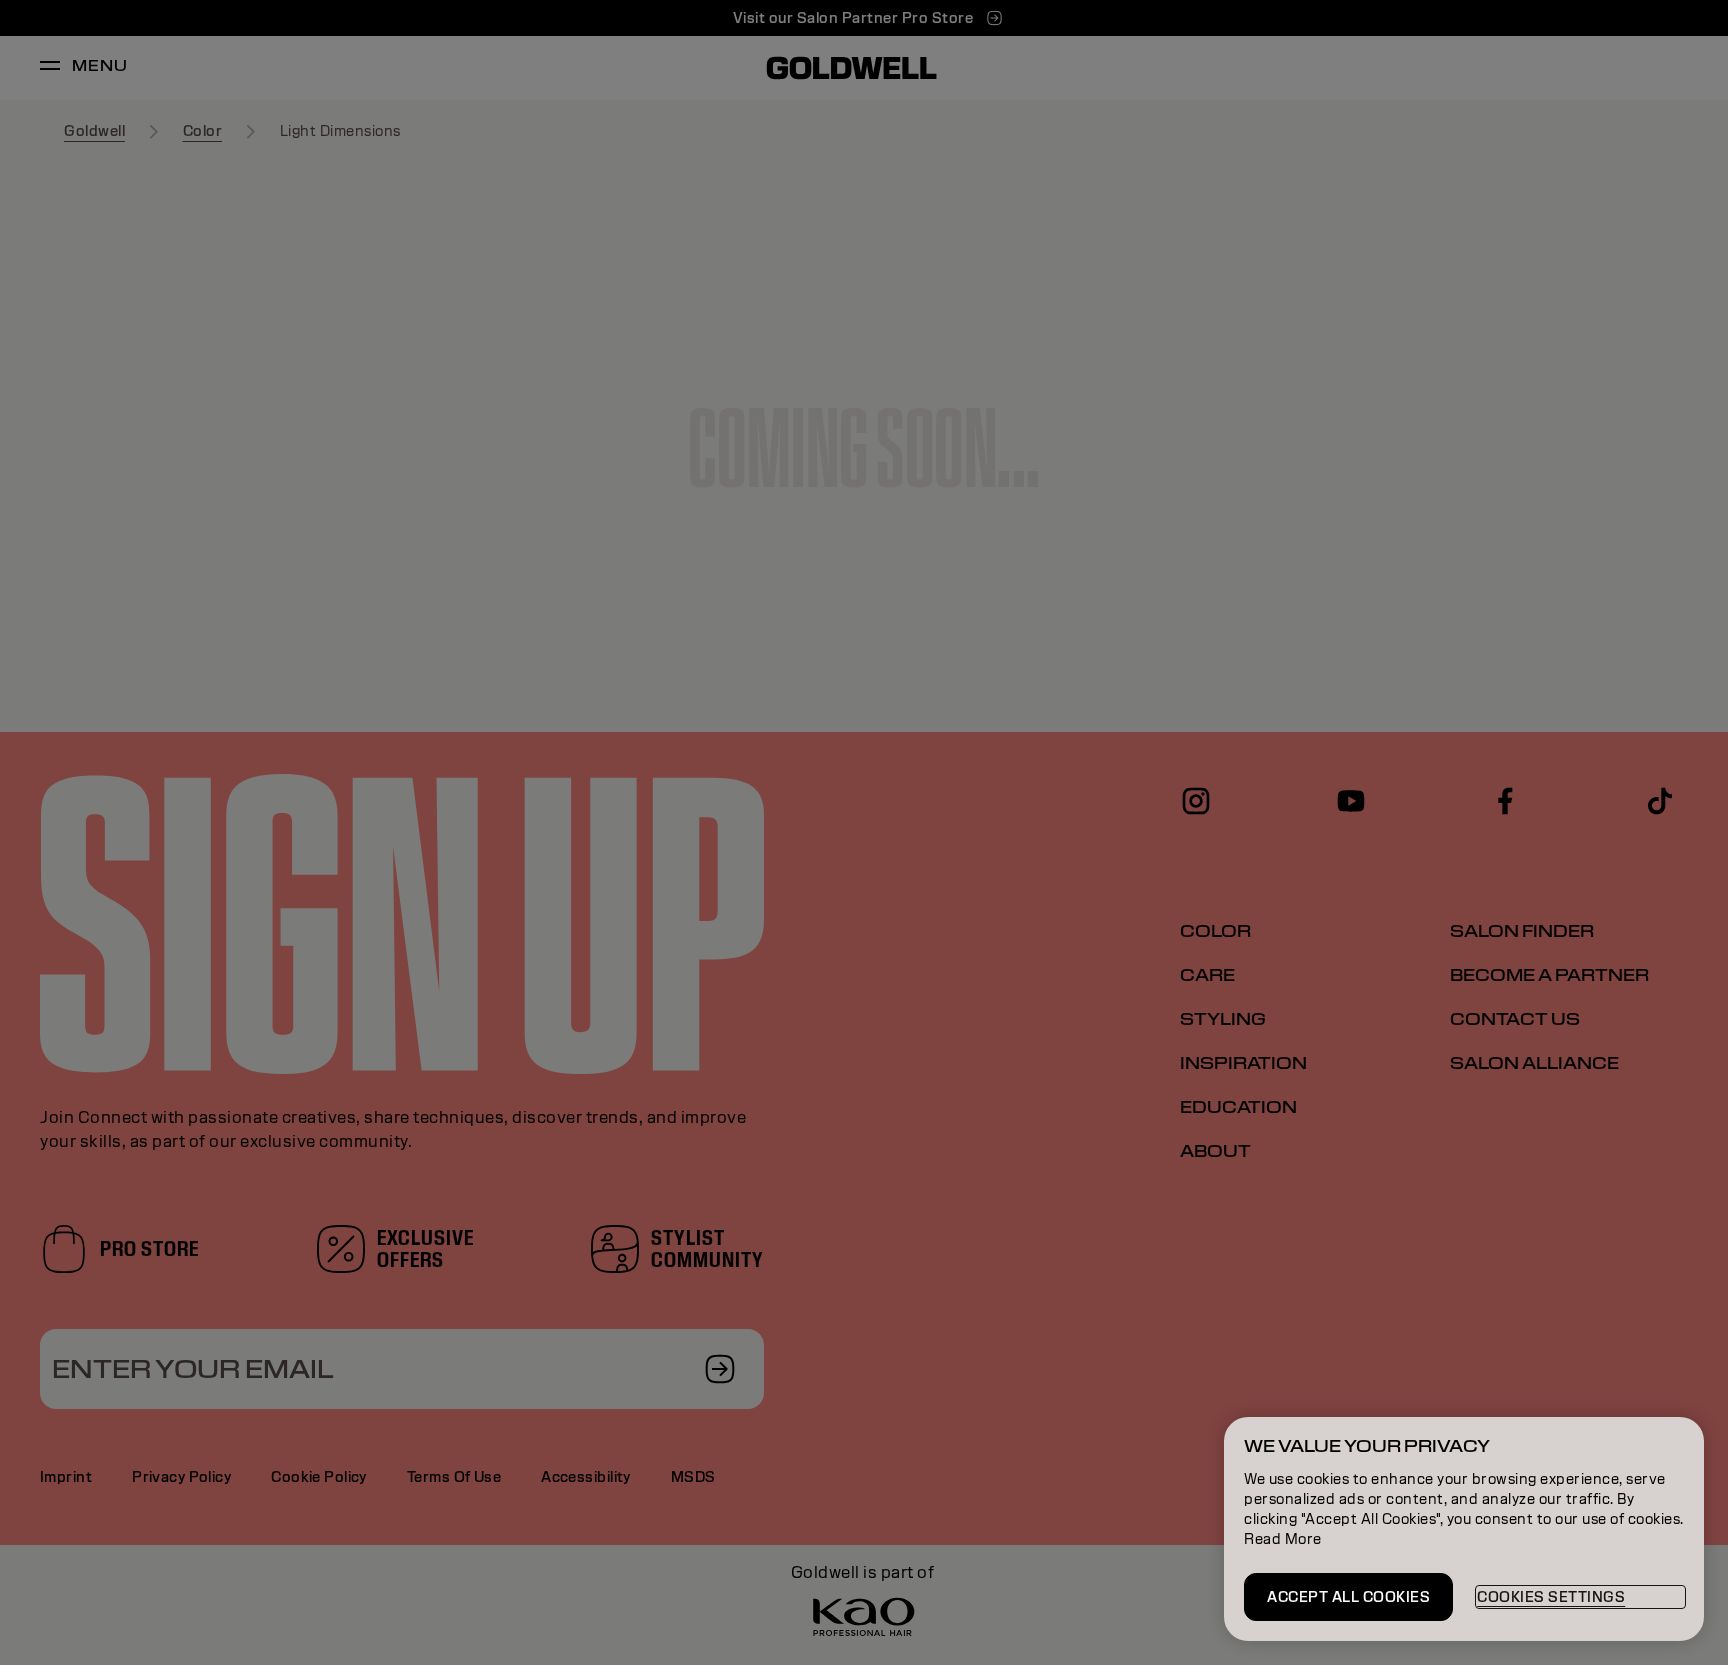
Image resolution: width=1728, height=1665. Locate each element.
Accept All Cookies (1348, 1597)
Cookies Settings (1551, 1597)
